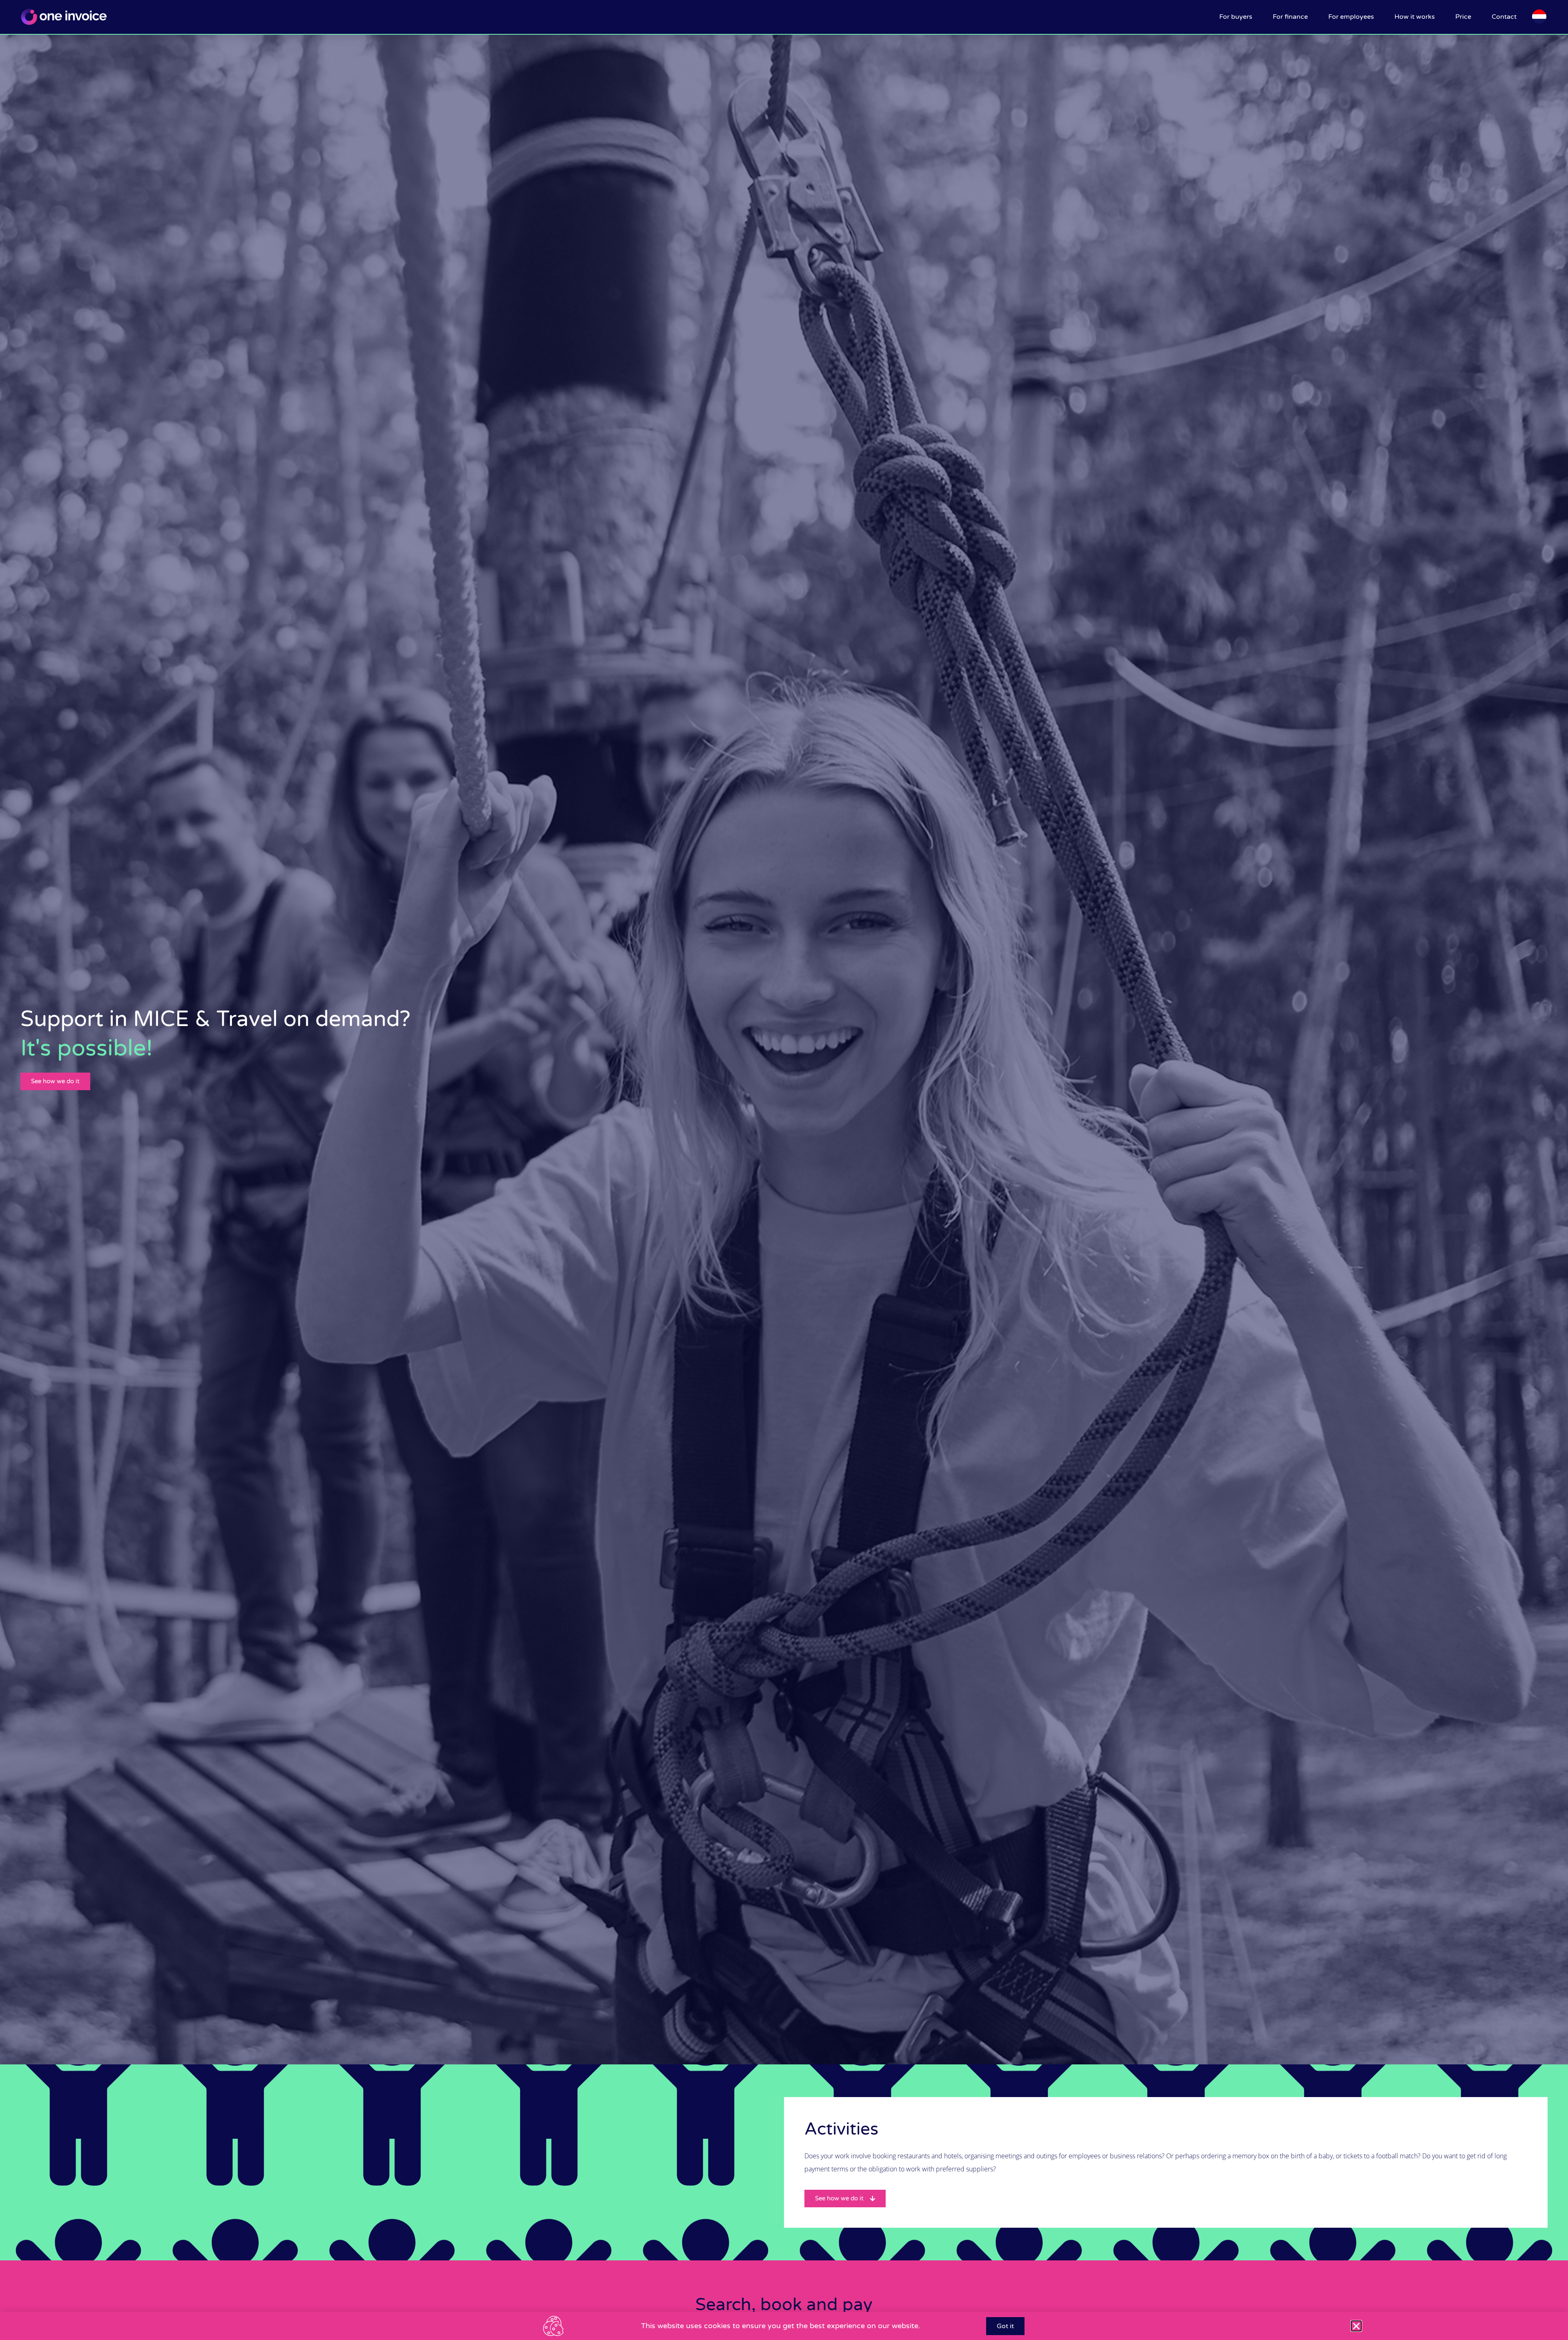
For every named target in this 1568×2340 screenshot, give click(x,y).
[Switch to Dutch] (1539, 17)
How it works (1415, 17)
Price (1463, 17)
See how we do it (55, 1081)
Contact (1504, 17)
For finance (1290, 17)
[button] (1356, 2326)
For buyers (1236, 17)
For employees (1351, 17)
